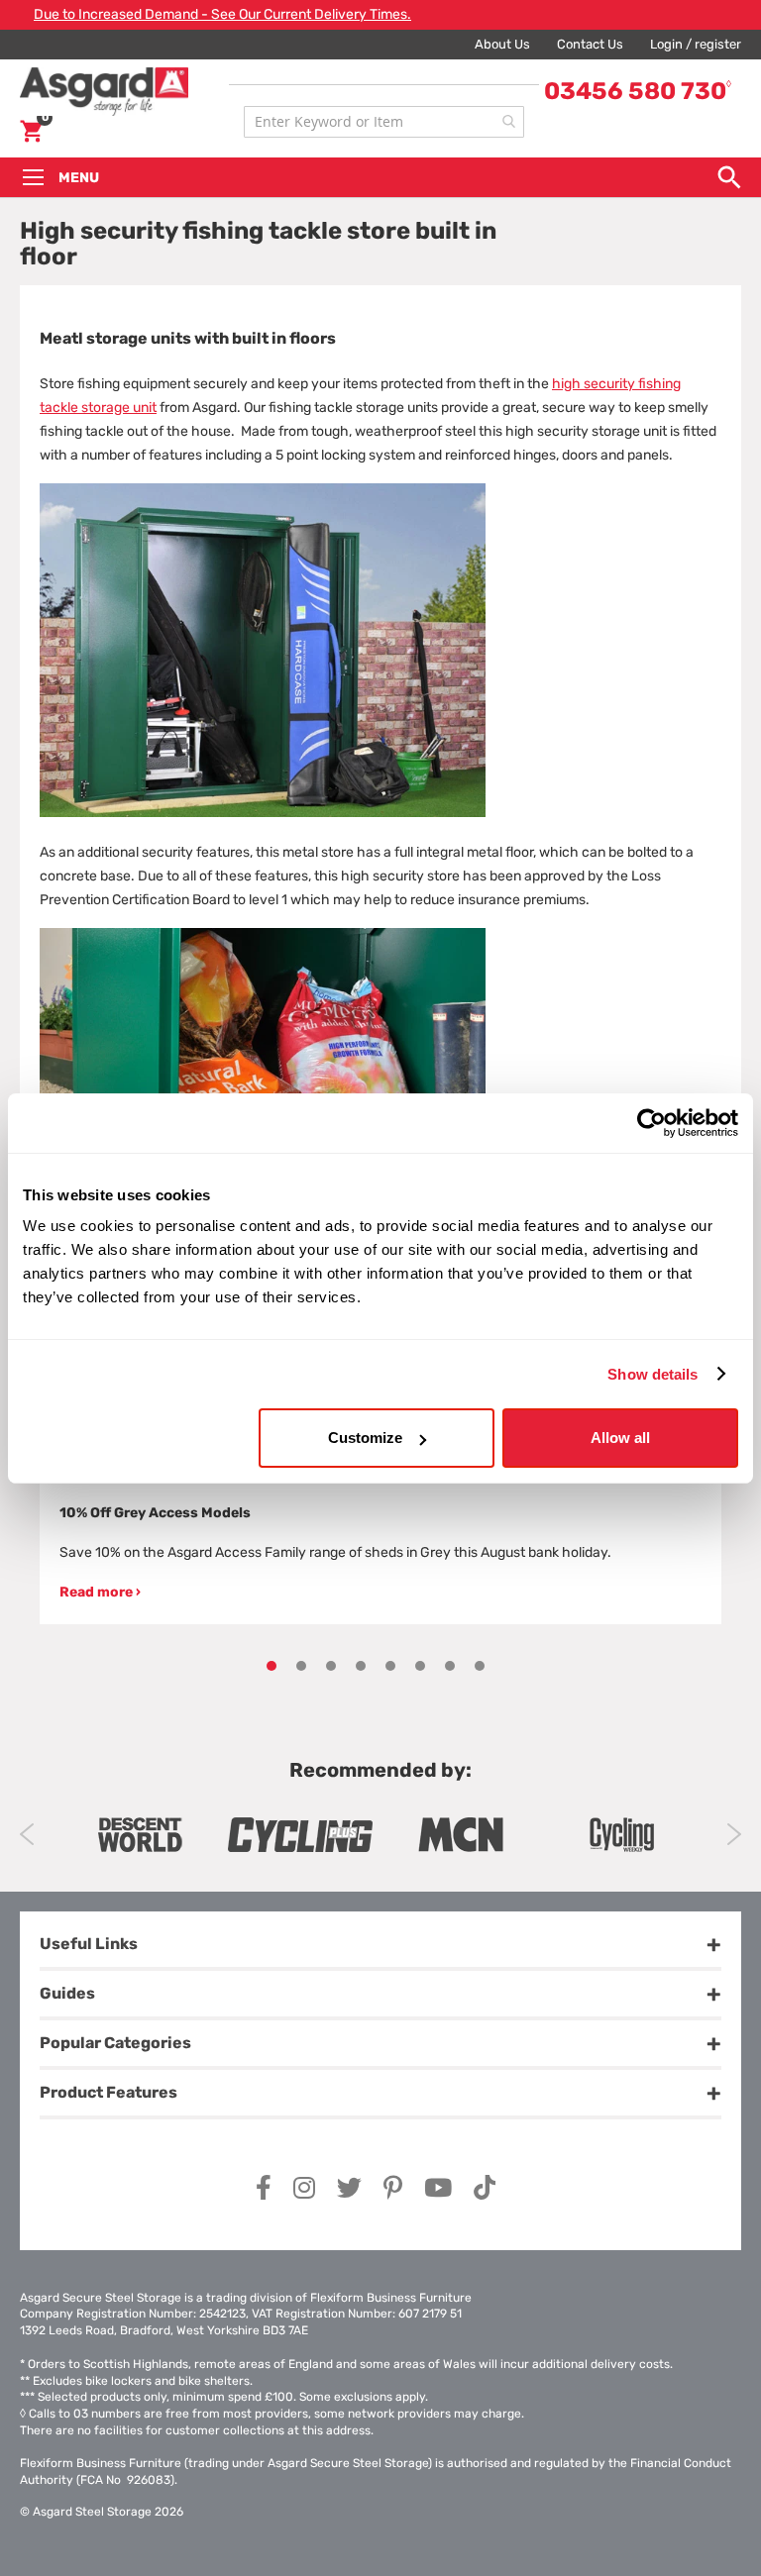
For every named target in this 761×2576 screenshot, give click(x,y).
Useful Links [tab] (89, 1944)
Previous (27, 1834)
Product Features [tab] (109, 2092)
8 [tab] (480, 1666)
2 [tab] (301, 1666)
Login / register (696, 44)
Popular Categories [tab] (115, 2043)
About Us (502, 44)
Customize (365, 1438)
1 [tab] (272, 1666)
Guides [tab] (67, 1993)
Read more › (100, 1592)
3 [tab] (331, 1666)
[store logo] (126, 92)
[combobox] (384, 122)
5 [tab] (390, 1666)
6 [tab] (420, 1666)
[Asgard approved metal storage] (140, 1835)
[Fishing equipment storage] (263, 813)
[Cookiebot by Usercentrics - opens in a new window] (652, 1122)
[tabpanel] (380, 1501)
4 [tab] (361, 1666)
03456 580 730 (638, 91)
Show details (652, 1373)
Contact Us (590, 44)
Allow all (620, 1438)
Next (734, 1834)
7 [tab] (450, 1666)
